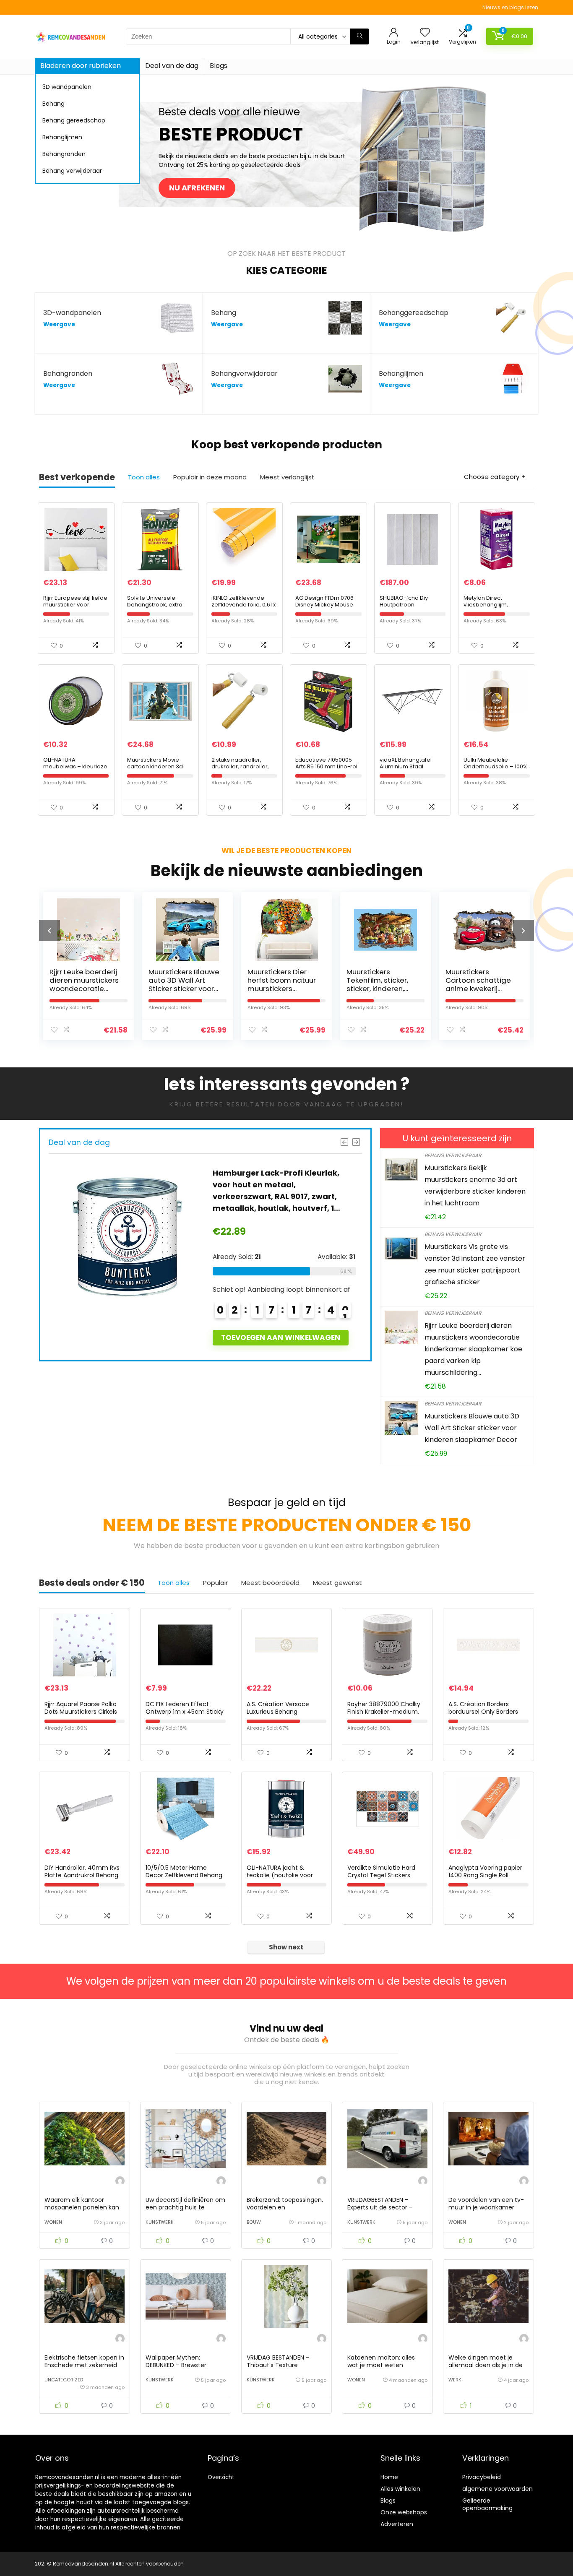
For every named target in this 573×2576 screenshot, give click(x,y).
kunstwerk (160, 2222)
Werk (455, 2380)
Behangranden (64, 154)
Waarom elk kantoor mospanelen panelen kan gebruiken (82, 2207)
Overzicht (221, 2477)
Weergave (59, 324)
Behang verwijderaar (72, 171)
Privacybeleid (482, 2477)
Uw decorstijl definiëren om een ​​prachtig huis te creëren (185, 2207)
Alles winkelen (400, 2489)
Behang (53, 104)
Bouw (254, 2222)
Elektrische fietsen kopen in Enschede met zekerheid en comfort (84, 2365)
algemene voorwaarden (497, 2489)
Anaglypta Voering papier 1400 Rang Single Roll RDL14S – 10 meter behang (487, 1875)
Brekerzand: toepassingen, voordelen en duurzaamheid (285, 2207)
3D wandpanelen (67, 87)
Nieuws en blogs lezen (510, 7)
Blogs (219, 66)
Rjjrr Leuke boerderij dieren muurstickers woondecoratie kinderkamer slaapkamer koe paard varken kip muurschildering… (473, 1349)
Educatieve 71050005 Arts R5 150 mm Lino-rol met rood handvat (326, 766)
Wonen (53, 2222)
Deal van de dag (172, 66)
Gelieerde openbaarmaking (487, 2504)
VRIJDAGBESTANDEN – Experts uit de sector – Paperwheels (380, 2207)
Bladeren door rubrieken (81, 66)
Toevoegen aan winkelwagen (316, 1337)
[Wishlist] (425, 33)
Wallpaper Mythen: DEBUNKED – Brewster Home (176, 2365)
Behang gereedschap (74, 120)
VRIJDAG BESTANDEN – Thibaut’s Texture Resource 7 (278, 2365)
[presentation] (49, 930)
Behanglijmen (62, 137)
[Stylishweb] (120, 2182)
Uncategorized (64, 2380)
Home (389, 2477)
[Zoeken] (360, 36)
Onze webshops (404, 2512)
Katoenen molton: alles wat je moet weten (381, 2361)
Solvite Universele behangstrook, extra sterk (155, 605)
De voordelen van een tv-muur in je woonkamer (486, 2204)
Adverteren (397, 2524)
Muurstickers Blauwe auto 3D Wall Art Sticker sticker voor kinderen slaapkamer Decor (88, 989)
